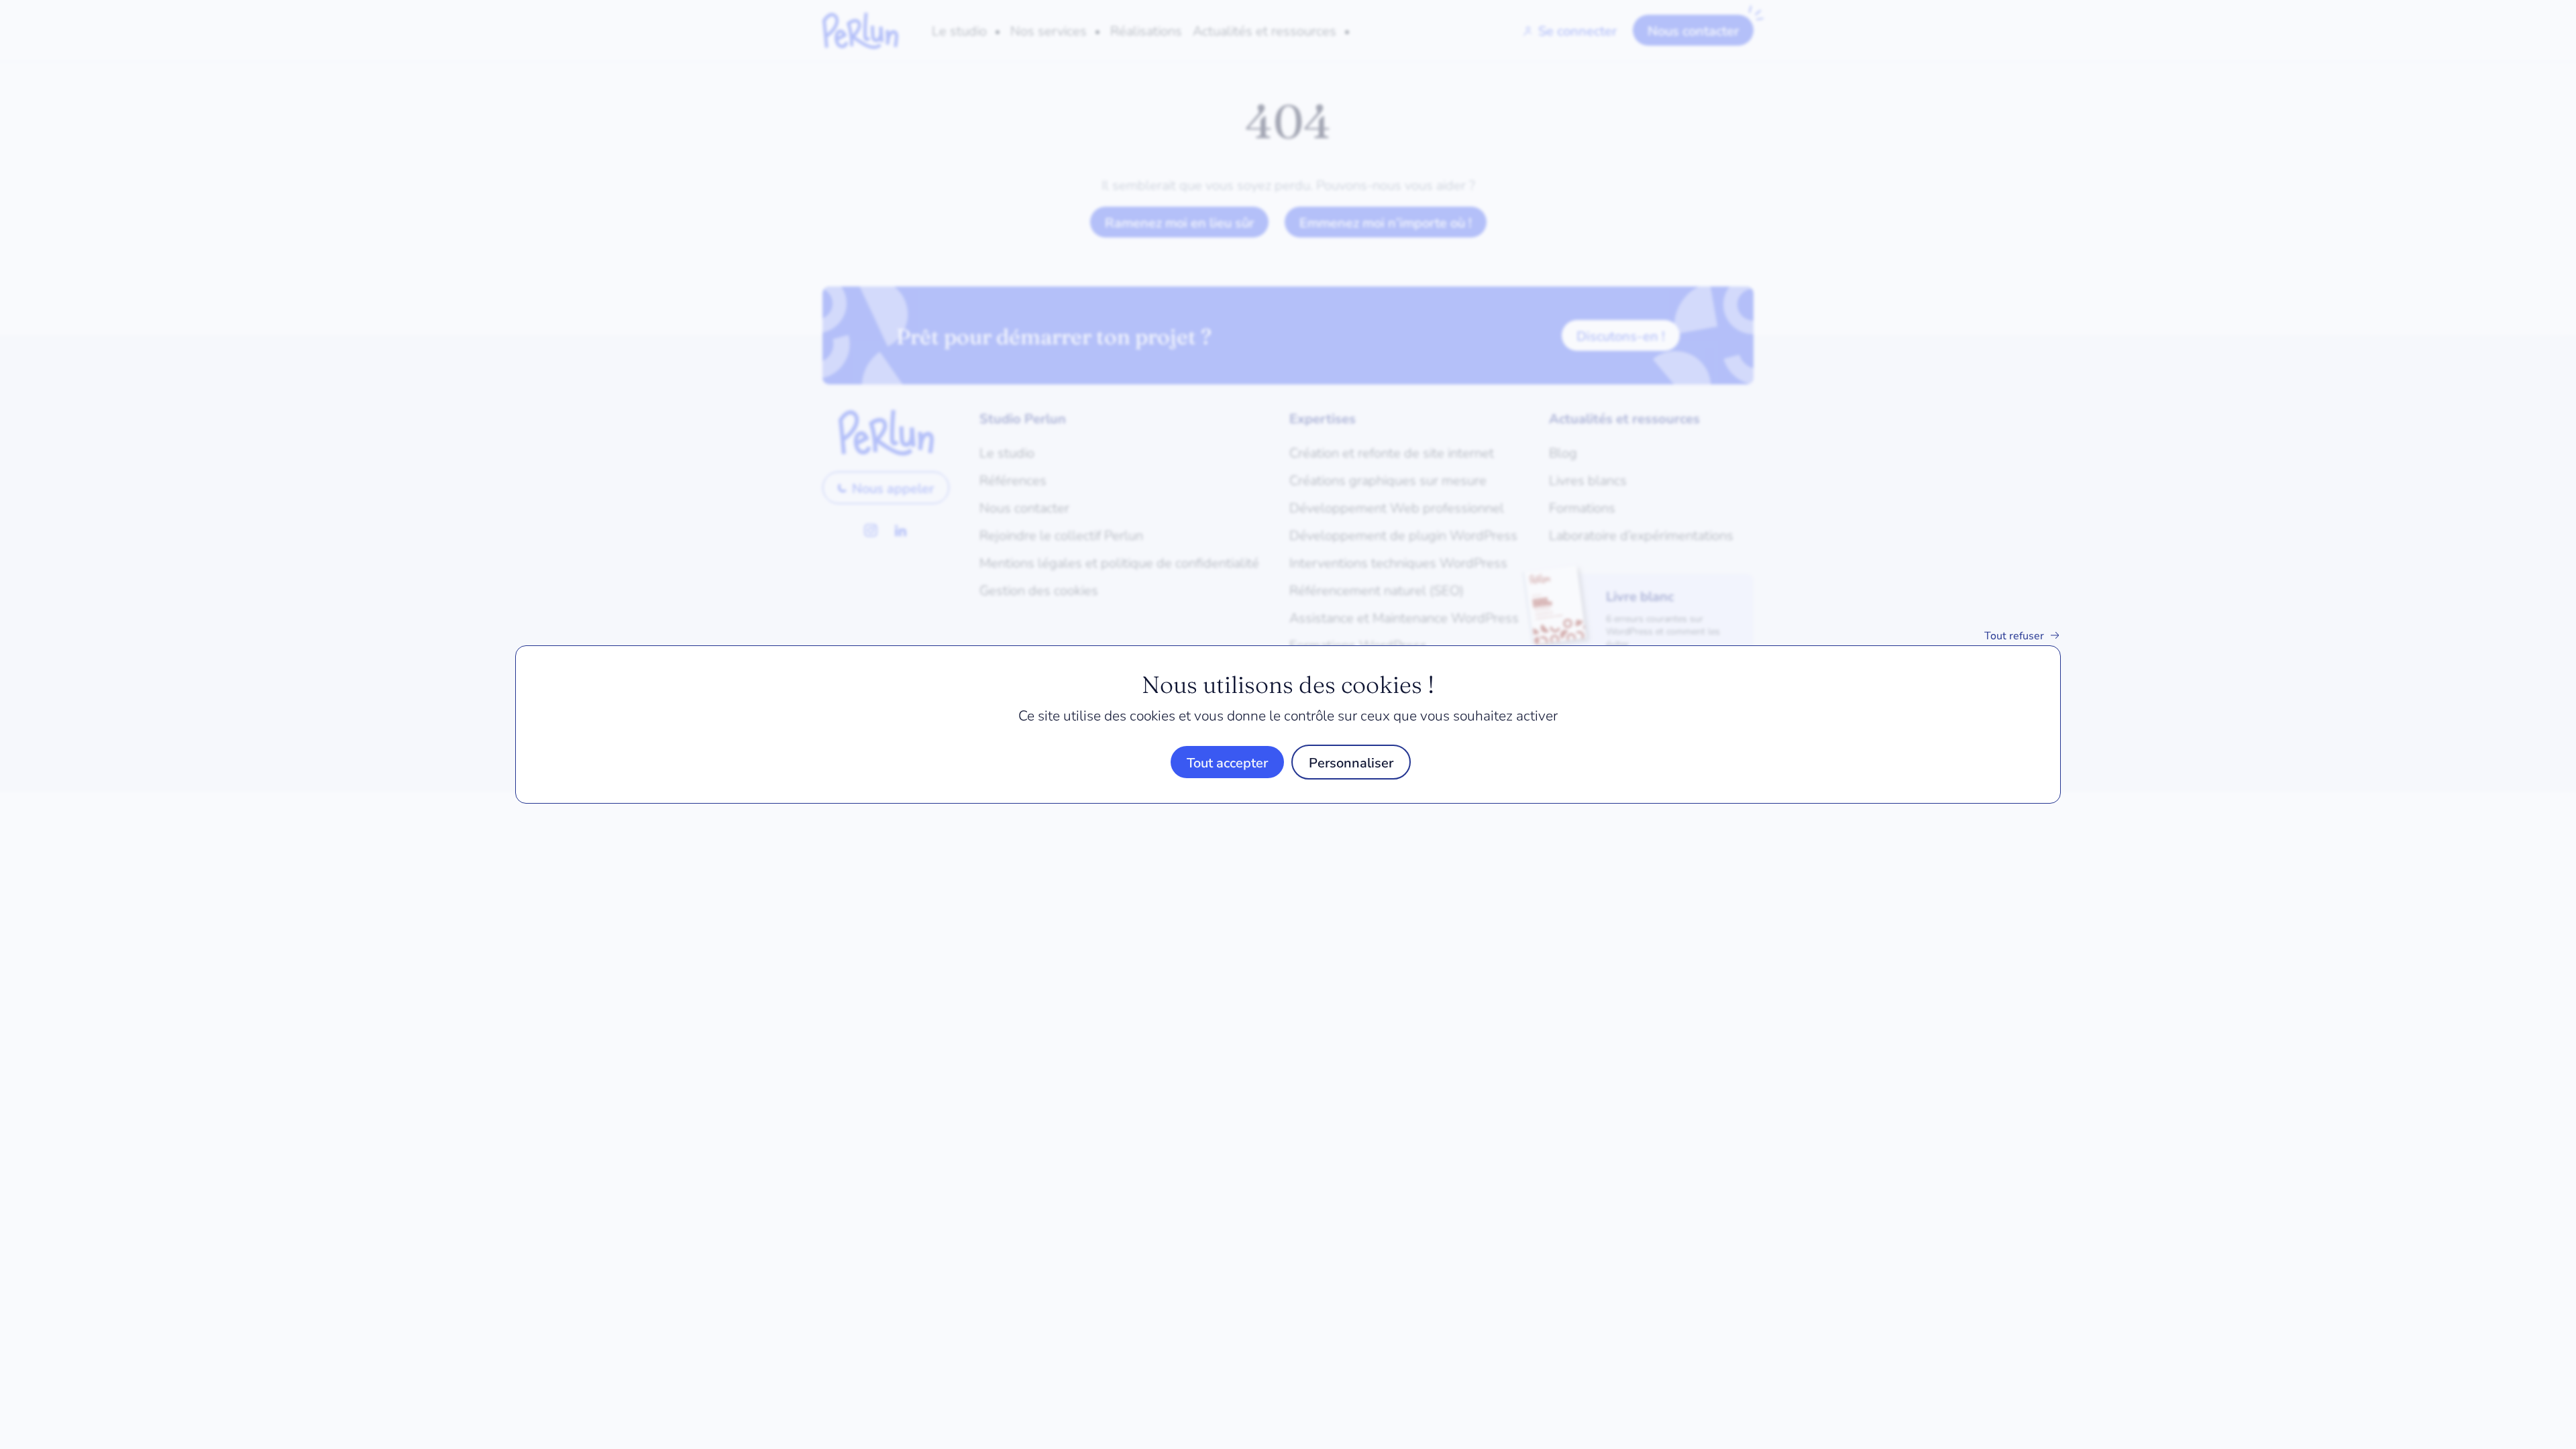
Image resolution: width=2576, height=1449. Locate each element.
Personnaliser (1351, 762)
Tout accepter (1227, 762)
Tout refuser (2014, 635)
